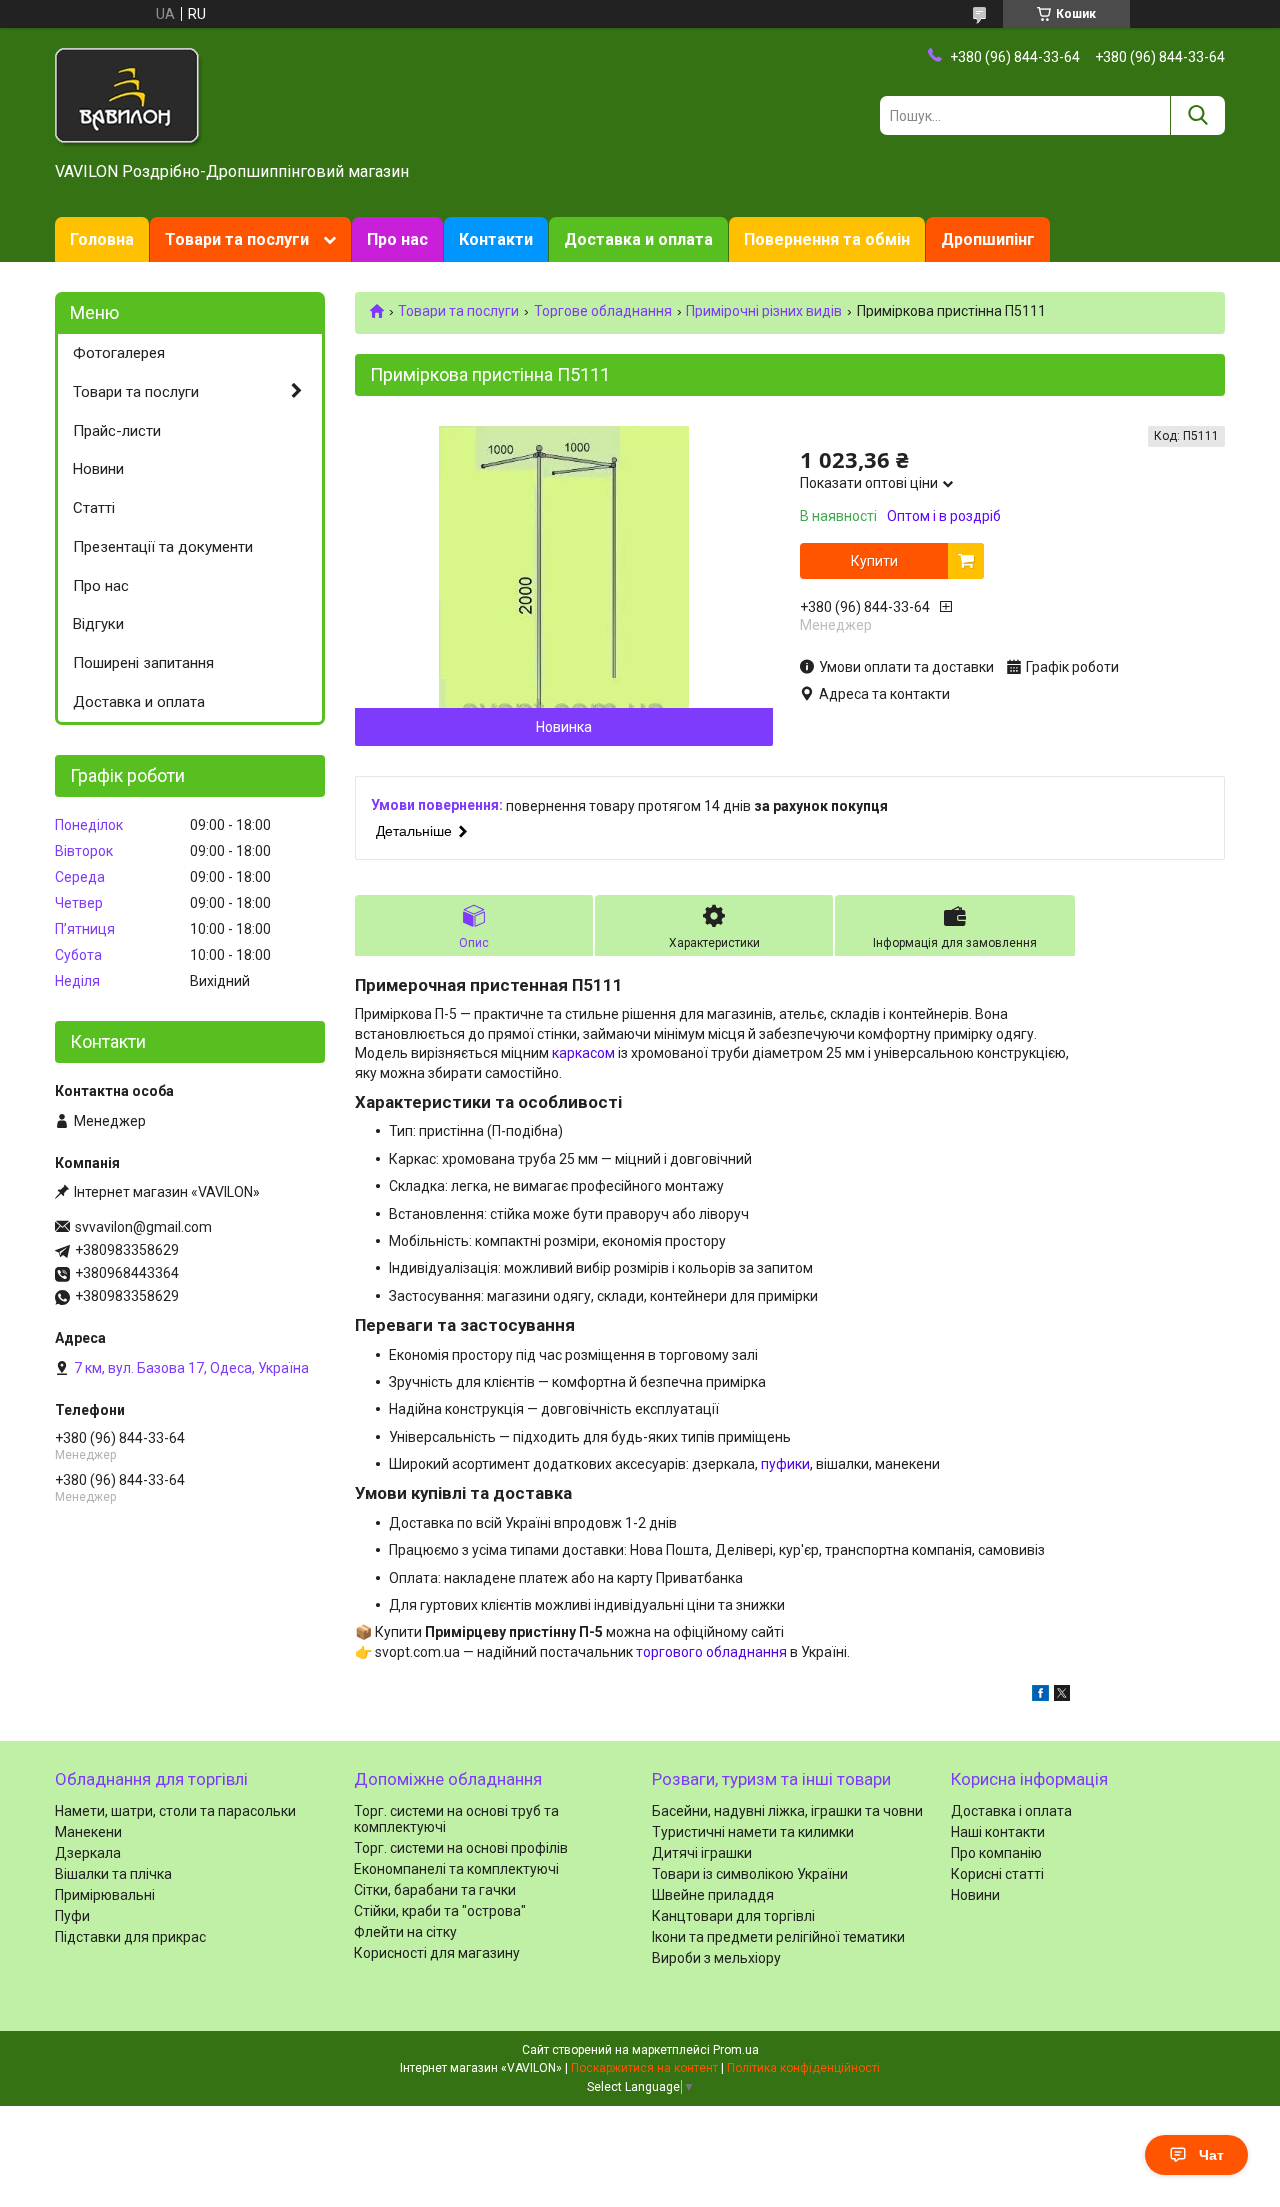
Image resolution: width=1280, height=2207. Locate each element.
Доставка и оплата (638, 239)
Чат (1211, 2155)
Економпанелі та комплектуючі (456, 1869)
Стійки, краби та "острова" (440, 1911)
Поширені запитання (143, 663)
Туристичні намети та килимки (753, 1832)
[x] (1062, 1696)
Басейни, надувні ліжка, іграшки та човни (787, 1811)
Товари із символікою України (750, 1874)
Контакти (496, 239)
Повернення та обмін (827, 239)
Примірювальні (105, 1895)
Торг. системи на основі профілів (461, 1848)
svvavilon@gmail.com (143, 1227)
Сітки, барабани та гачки (435, 1890)
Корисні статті (997, 1874)
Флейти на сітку (405, 1932)
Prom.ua (736, 2050)
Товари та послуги (237, 239)
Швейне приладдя (713, 1895)
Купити (874, 561)
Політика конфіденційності (803, 2068)
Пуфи (72, 1916)
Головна (102, 239)
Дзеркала (88, 1853)
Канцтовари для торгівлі (733, 1916)
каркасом (583, 1053)
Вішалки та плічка (113, 1874)
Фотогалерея (119, 353)
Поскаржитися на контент (644, 2068)
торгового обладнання (711, 1652)
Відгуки (98, 624)
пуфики (785, 1464)
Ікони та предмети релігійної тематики (778, 1937)
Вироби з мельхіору (716, 1958)
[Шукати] (1197, 115)
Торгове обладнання (603, 311)
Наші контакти (998, 1832)
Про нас (397, 239)
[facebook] (1040, 1696)
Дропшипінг (988, 239)
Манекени (88, 1832)
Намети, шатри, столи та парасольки (175, 1811)
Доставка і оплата (1011, 1811)
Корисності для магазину (437, 1953)
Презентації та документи (163, 547)
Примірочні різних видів (764, 311)
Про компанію (996, 1853)
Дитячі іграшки (702, 1853)
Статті (94, 508)
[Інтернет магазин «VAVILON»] (129, 96)
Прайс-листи (117, 431)
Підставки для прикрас (130, 1937)
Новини (98, 469)
